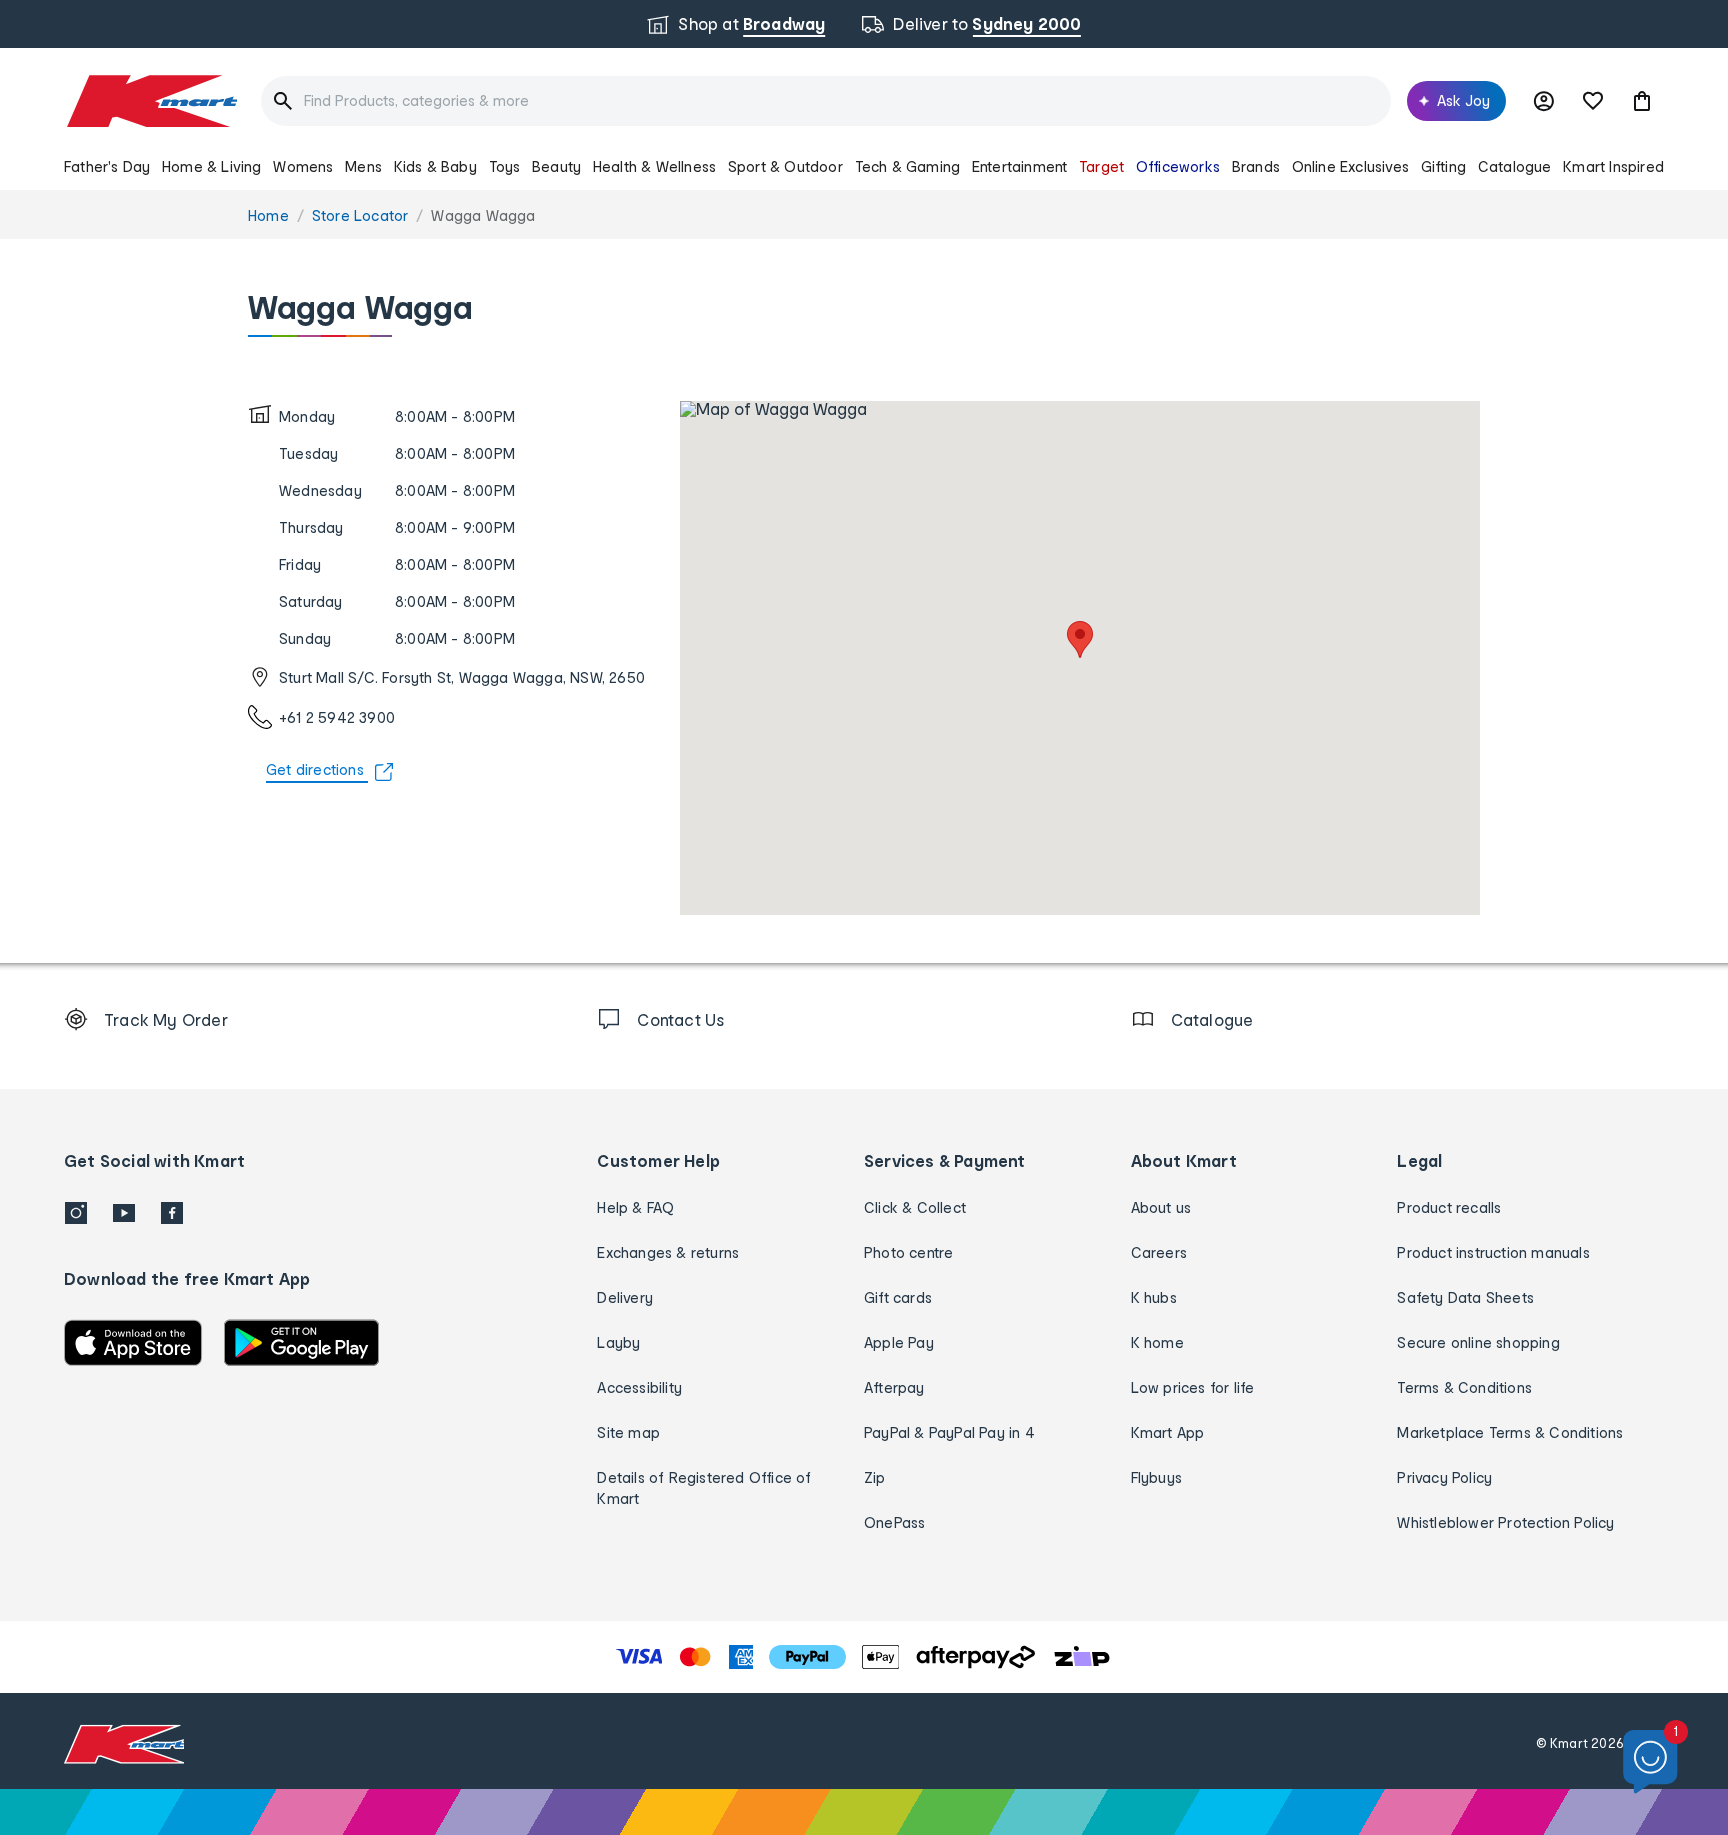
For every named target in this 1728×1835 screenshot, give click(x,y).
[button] (1642, 101)
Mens (363, 166)
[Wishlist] (1593, 101)
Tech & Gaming (908, 166)
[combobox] (826, 101)
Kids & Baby (435, 166)
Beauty (556, 166)
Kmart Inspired (1613, 166)
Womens (303, 166)
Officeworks (1178, 166)
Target (1101, 166)
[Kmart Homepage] (150, 101)
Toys (505, 166)
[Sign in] (1544, 101)
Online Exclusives (1350, 166)
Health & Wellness (654, 166)
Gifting (1443, 166)
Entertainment (1020, 166)
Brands (1256, 166)
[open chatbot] (1650, 1762)
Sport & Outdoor (785, 166)
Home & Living (212, 166)
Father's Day (107, 166)
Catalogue (1515, 166)
